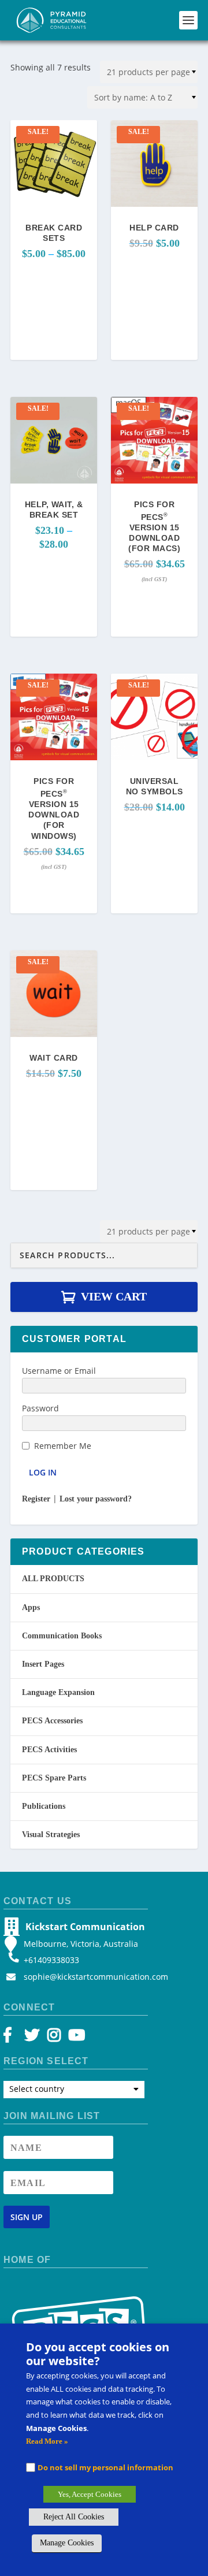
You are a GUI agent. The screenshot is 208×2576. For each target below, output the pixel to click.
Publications (44, 1806)
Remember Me (63, 1446)
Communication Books (62, 1636)
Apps (31, 1607)
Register (36, 1499)
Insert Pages (43, 1664)
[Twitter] (34, 2038)
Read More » (47, 2441)
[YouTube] (75, 2038)
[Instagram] (54, 2038)
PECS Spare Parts (54, 1778)
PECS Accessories (52, 1721)
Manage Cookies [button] (67, 2543)
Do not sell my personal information (105, 2467)
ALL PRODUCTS (53, 1579)
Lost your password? (96, 1499)
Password (40, 1408)
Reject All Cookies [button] (74, 2517)
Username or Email (59, 1371)
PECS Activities (49, 1750)
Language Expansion (58, 1692)
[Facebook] (13, 2038)
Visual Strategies (51, 1835)
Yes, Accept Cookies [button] (90, 2494)
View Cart (114, 1296)
